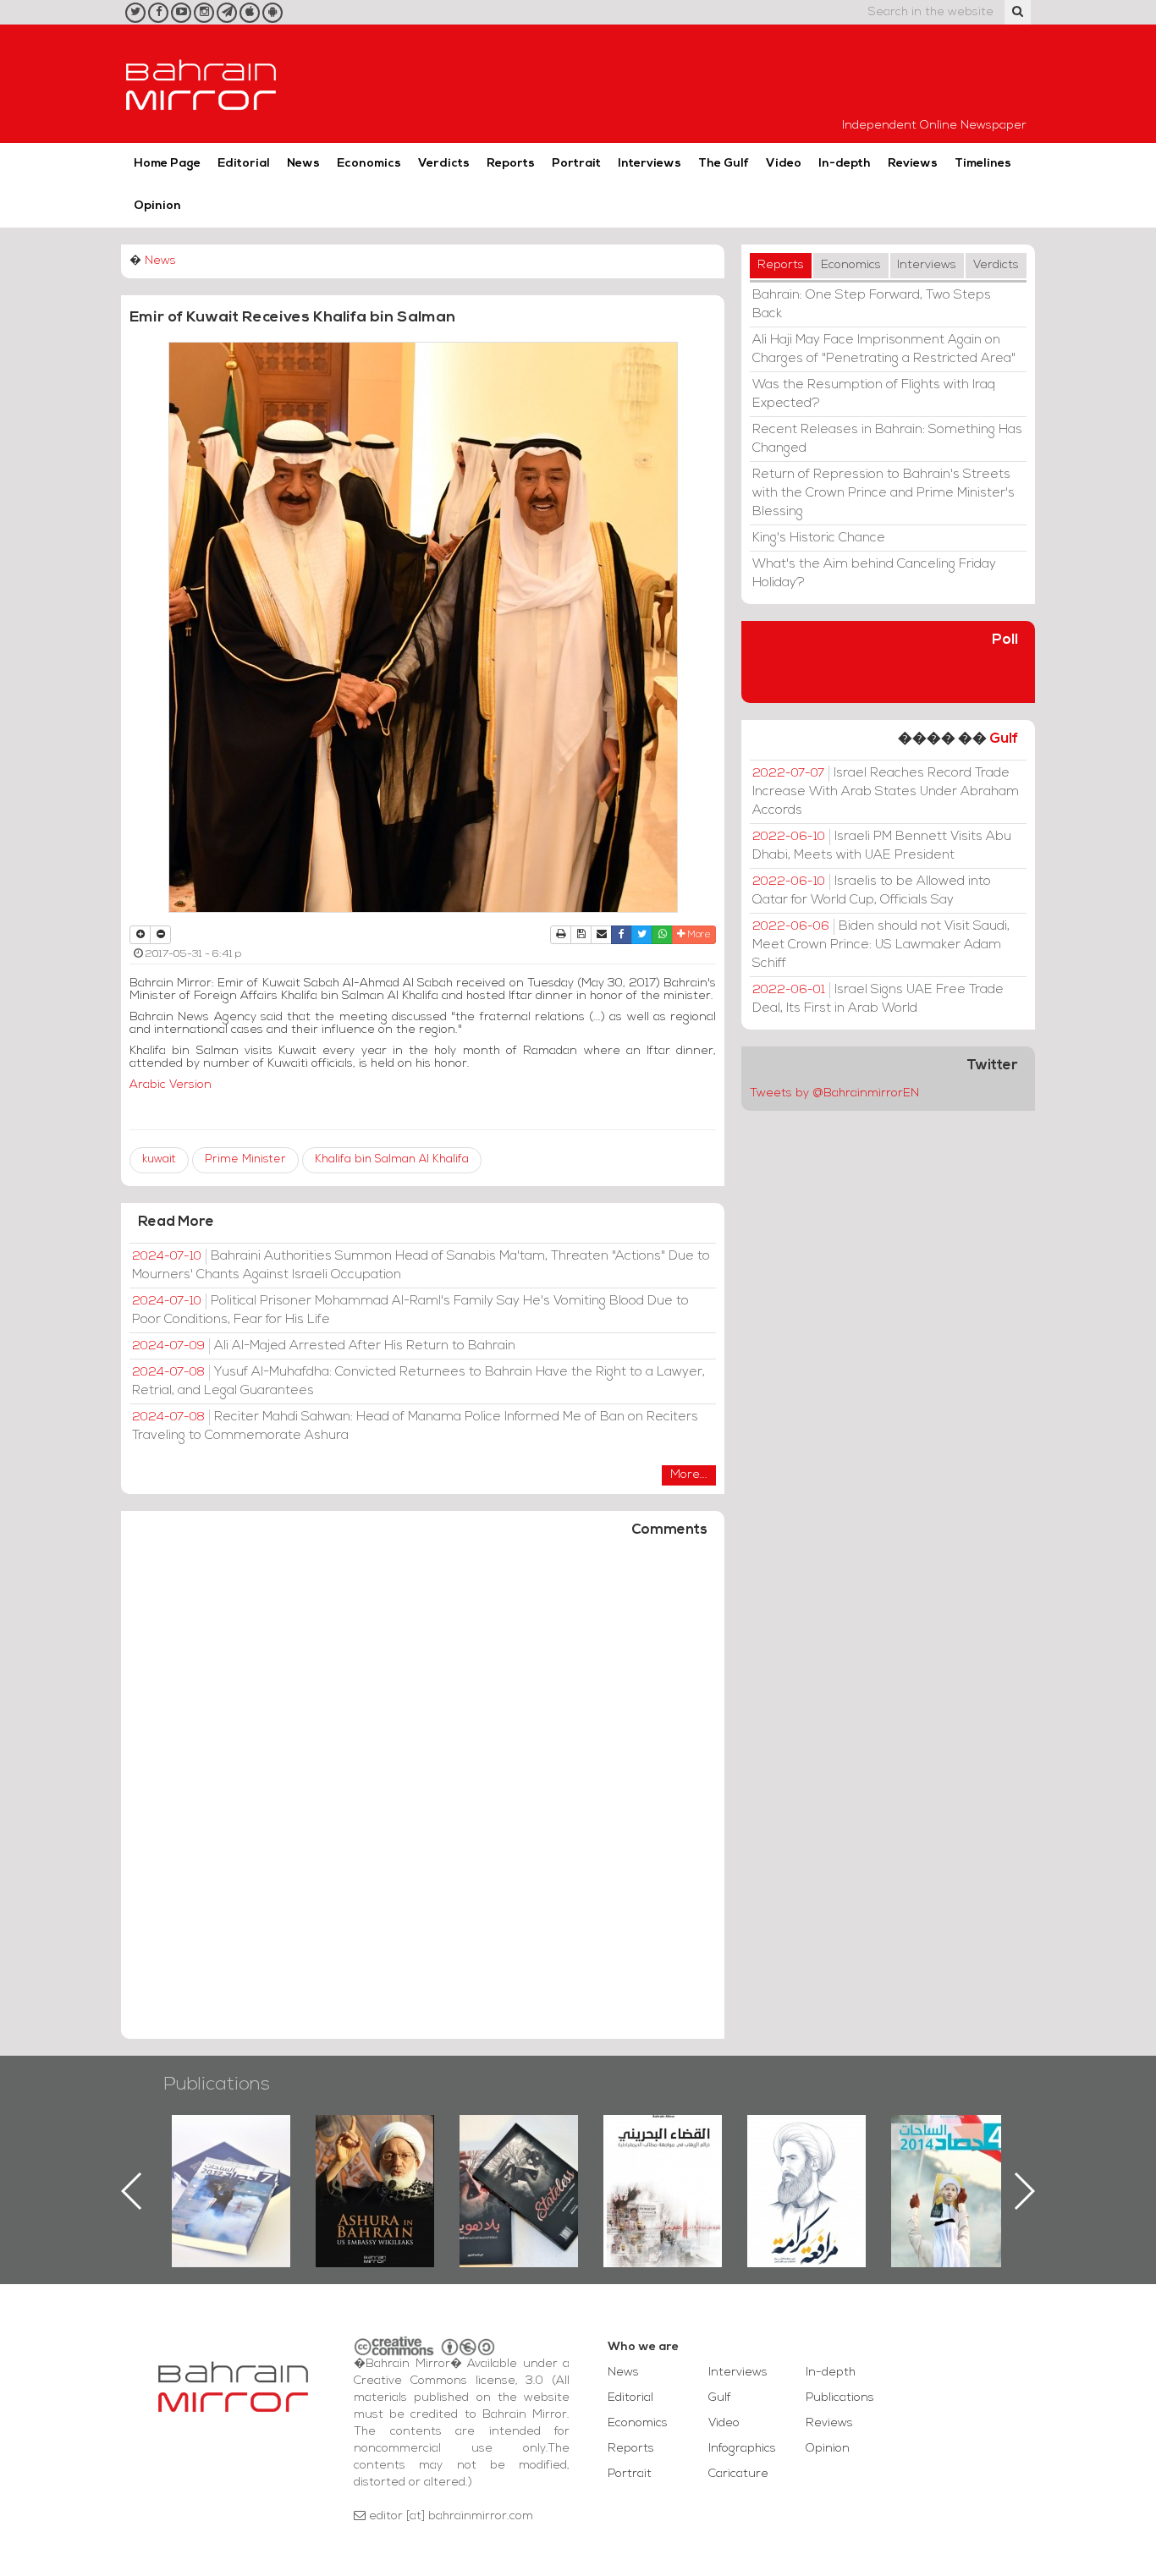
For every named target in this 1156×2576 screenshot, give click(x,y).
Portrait (576, 164)
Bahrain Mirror (201, 84)
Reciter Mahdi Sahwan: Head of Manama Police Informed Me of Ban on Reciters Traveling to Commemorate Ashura (415, 1426)
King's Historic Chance (819, 538)
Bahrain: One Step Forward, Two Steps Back (872, 305)
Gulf (1004, 739)
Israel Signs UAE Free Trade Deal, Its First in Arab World (878, 999)
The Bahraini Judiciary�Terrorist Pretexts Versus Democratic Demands (521, 2174)
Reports (511, 164)
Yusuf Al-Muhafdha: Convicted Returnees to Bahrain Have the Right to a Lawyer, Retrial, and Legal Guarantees (418, 1381)
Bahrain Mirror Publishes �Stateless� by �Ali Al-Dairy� (375, 2164)
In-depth (845, 164)
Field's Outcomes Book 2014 (806, 2144)
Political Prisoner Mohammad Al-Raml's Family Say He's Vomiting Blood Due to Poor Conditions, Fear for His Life (410, 1310)
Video (784, 164)
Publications (217, 2085)
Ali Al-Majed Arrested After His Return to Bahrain (324, 1346)
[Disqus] (423, 1796)
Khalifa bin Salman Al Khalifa (392, 1159)
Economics (369, 164)
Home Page (167, 164)
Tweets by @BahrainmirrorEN (834, 1093)
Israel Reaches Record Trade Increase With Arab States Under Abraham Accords (886, 792)
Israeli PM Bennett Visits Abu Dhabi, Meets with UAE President (882, 846)
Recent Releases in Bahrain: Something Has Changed (887, 439)
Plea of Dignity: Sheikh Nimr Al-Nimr (663, 2154)
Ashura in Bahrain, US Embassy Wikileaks (231, 2164)
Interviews (650, 164)
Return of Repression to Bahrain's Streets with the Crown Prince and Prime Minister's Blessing (884, 493)
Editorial (244, 164)
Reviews (913, 164)
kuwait (159, 1159)
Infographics (742, 2449)
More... (689, 1475)
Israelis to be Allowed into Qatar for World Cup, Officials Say (872, 891)
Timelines (983, 164)
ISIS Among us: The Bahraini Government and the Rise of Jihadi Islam (951, 2174)
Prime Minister (245, 1159)
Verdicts (444, 164)
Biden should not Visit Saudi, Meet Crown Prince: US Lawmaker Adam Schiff (881, 945)
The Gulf (724, 164)
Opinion (157, 206)
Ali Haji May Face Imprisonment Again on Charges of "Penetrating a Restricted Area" (884, 349)
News (303, 164)
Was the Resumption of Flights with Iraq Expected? (874, 394)
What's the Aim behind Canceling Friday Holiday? (874, 574)
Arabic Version (171, 1085)
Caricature (738, 2474)
